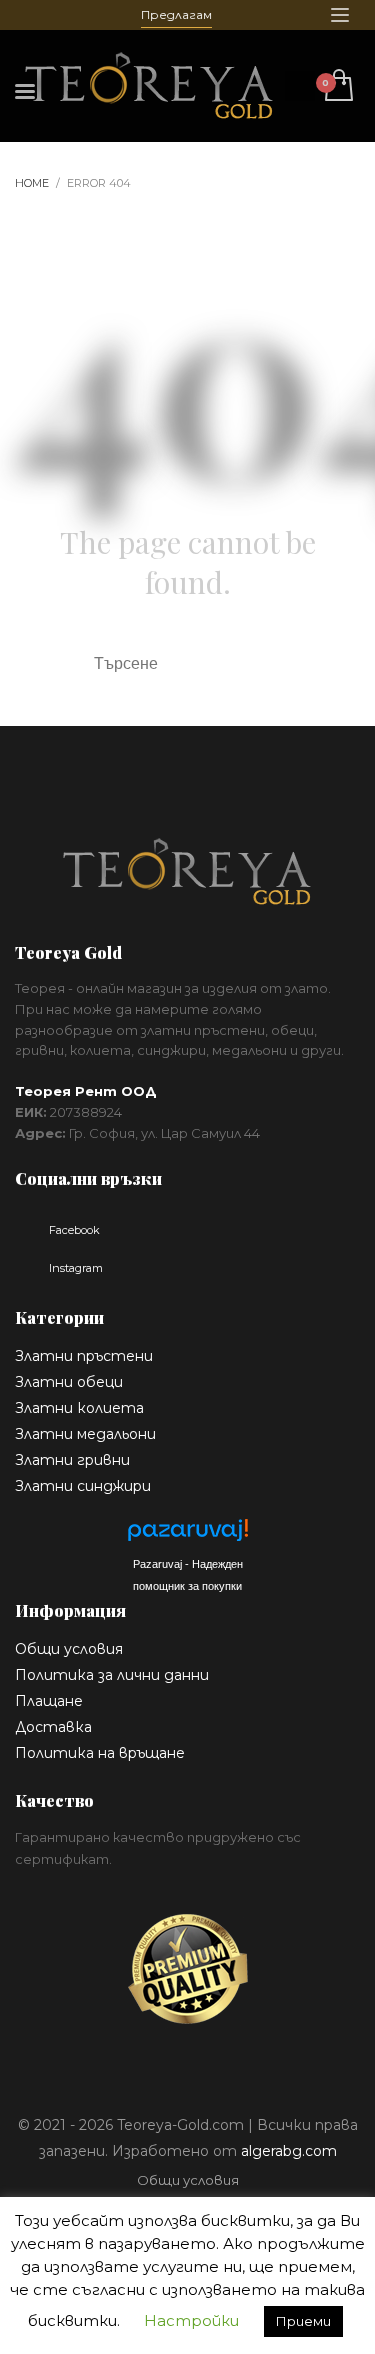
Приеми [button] (303, 2321)
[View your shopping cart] (337, 86)
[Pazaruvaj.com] (188, 1535)
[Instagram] (60, 15)
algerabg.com (289, 2151)
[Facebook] (30, 15)
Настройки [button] (191, 2320)
